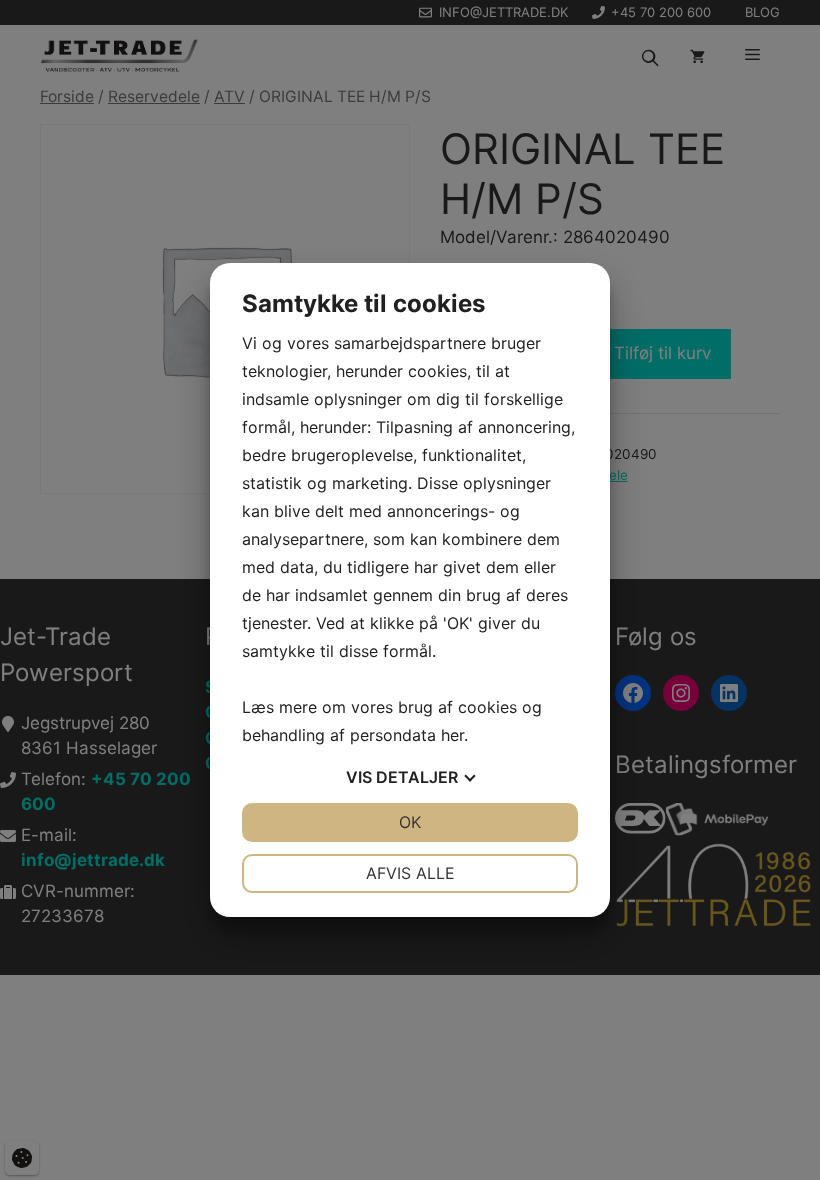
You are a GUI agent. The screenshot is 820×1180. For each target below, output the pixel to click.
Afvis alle (410, 873)
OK (410, 822)
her (452, 735)
